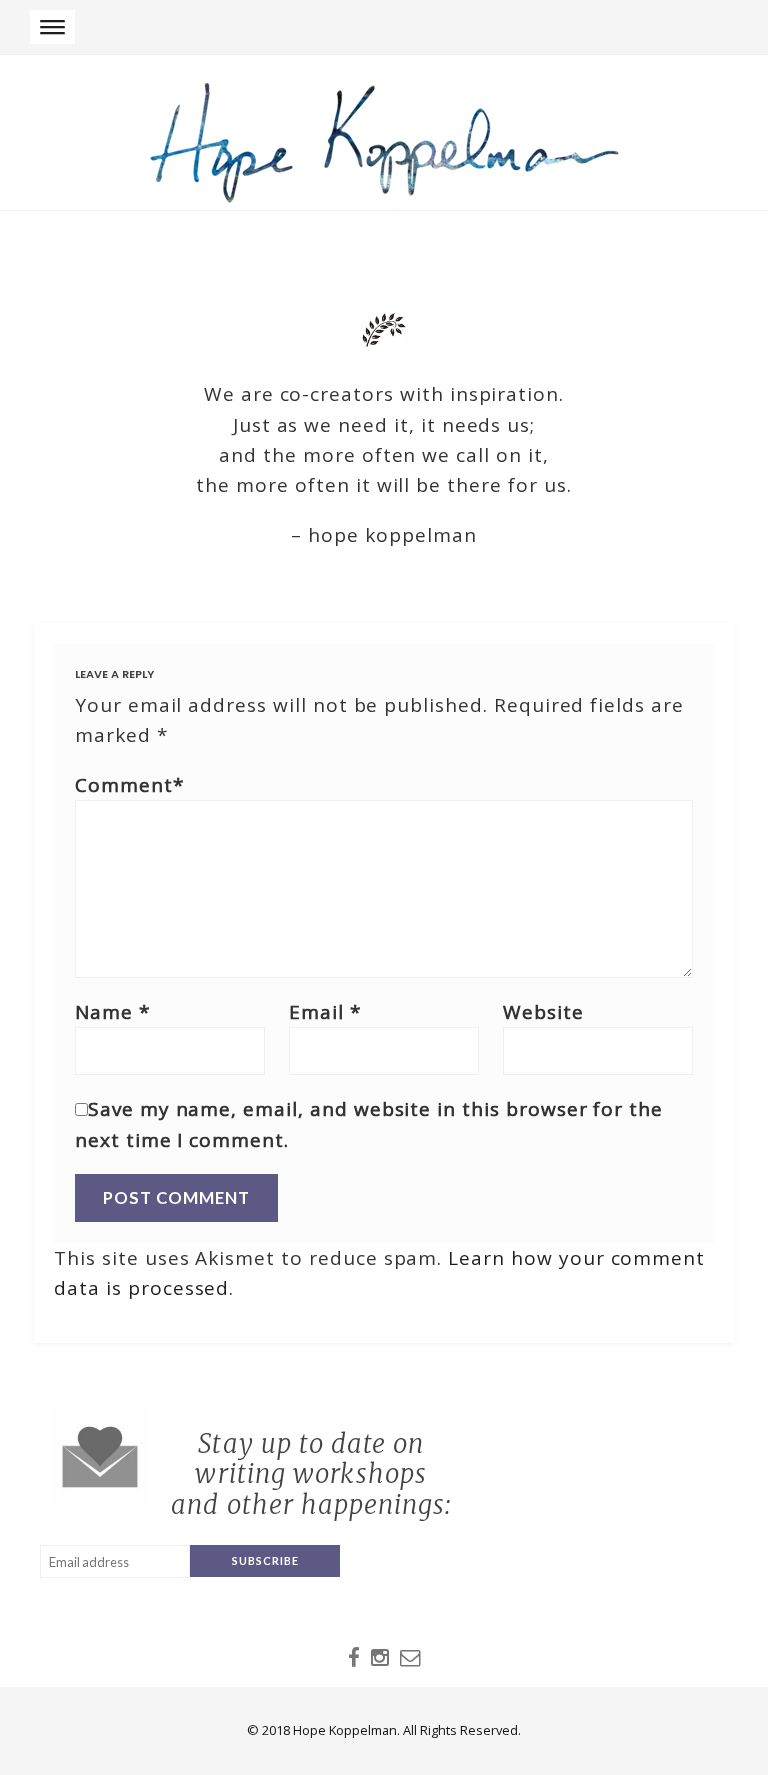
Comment (129, 785)
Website (543, 1012)
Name (112, 1012)
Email (325, 1012)
